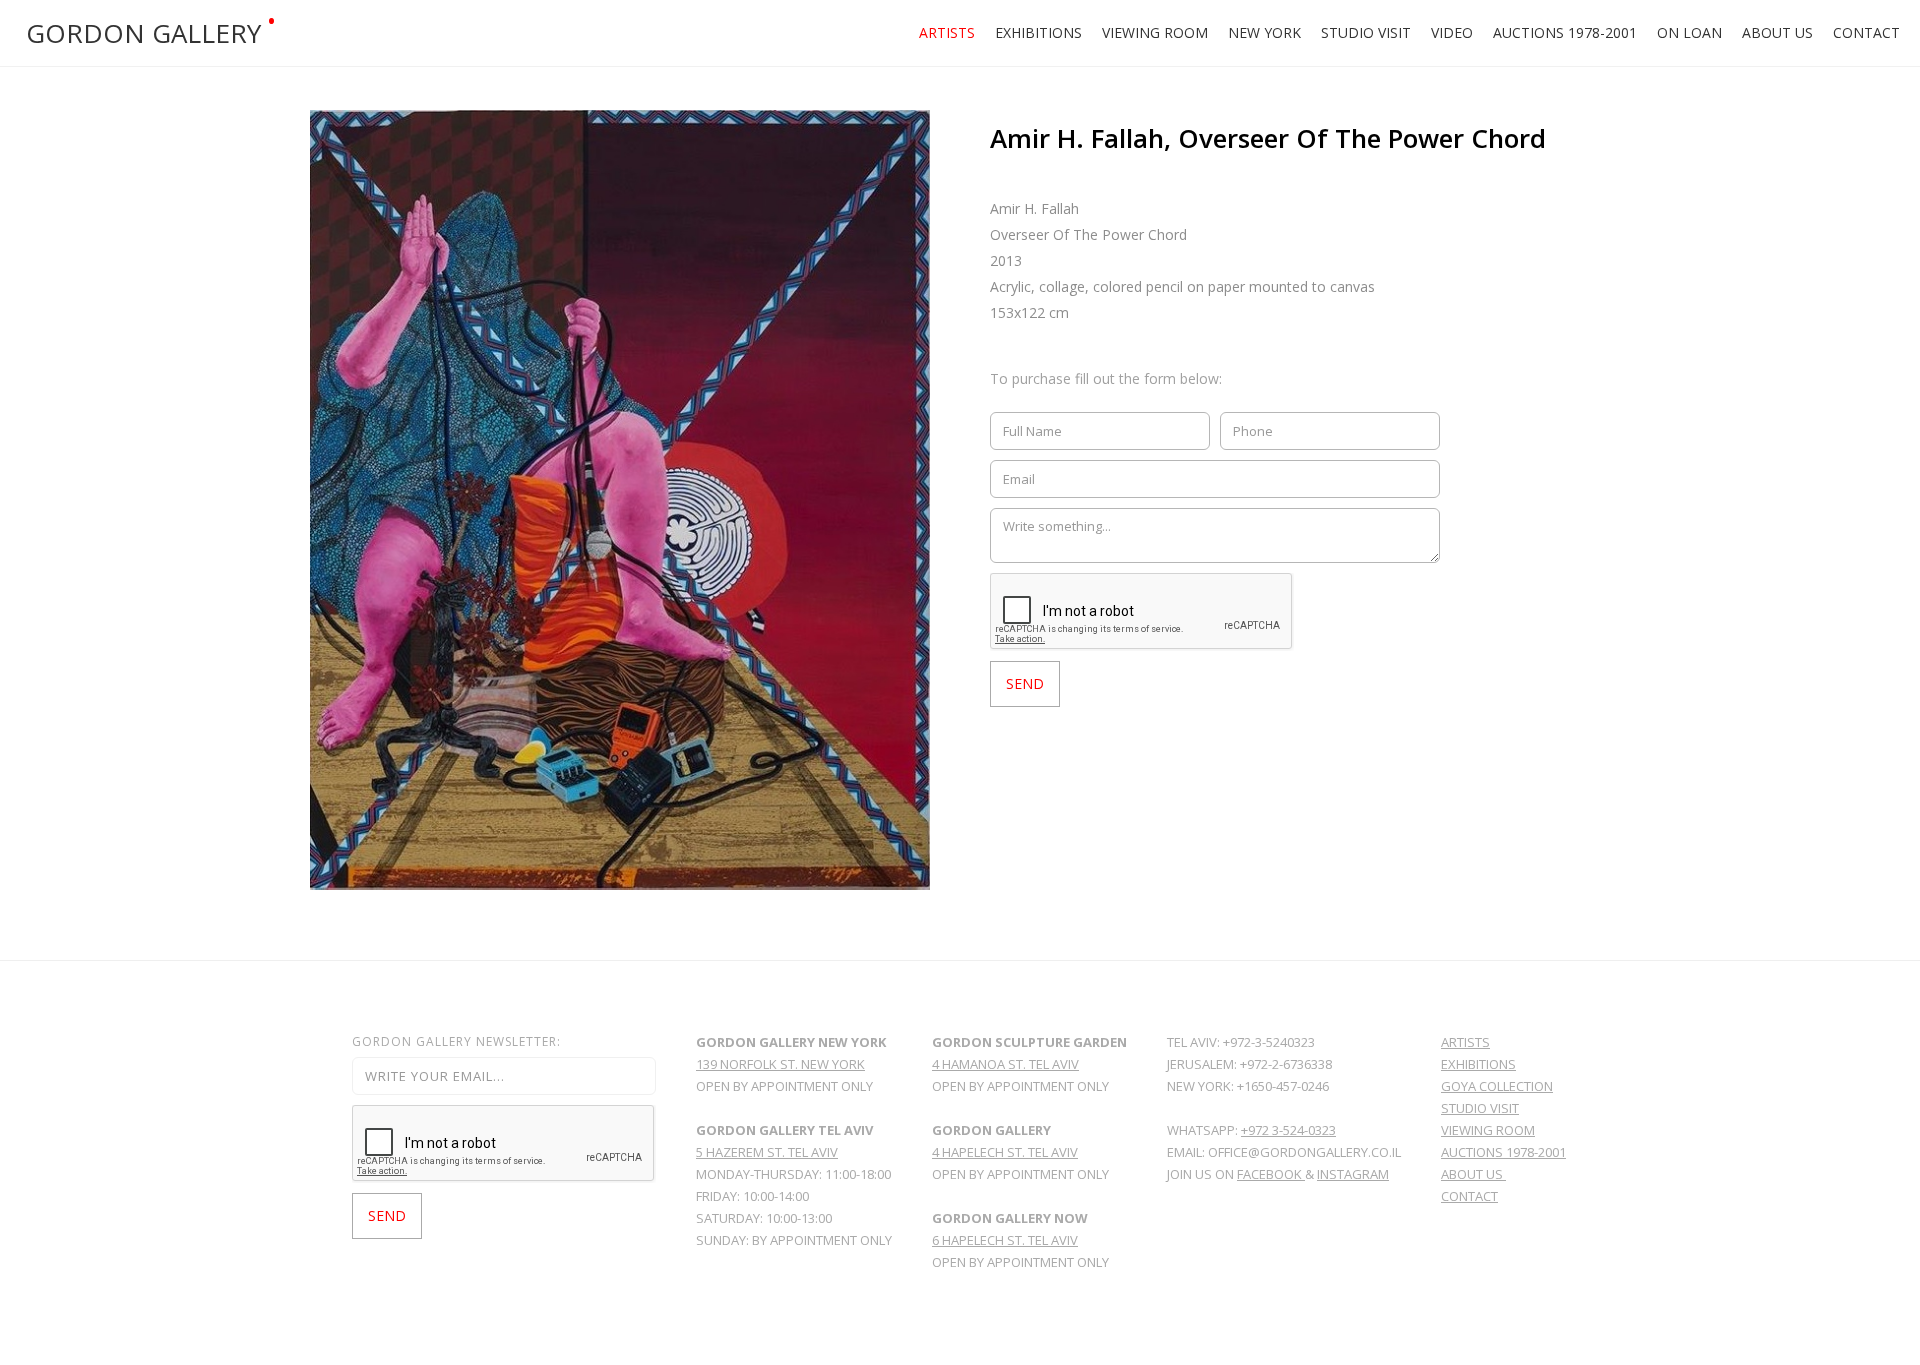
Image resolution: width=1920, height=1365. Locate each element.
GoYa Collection (1497, 1086)
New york (1264, 32)
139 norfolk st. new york (780, 1064)
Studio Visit (1366, 32)
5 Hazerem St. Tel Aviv (767, 1152)
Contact (1866, 32)
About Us (1777, 32)
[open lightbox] (620, 500)
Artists (947, 32)
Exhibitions (1038, 32)
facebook (1271, 1174)
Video (1452, 32)
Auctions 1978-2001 (1565, 32)
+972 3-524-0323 (1288, 1130)
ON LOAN (1689, 32)
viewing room (1488, 1130)
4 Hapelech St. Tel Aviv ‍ (1005, 1152)
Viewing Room (1155, 32)
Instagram (1353, 1174)
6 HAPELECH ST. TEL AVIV (1005, 1240)
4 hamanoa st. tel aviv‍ (1005, 1064)
